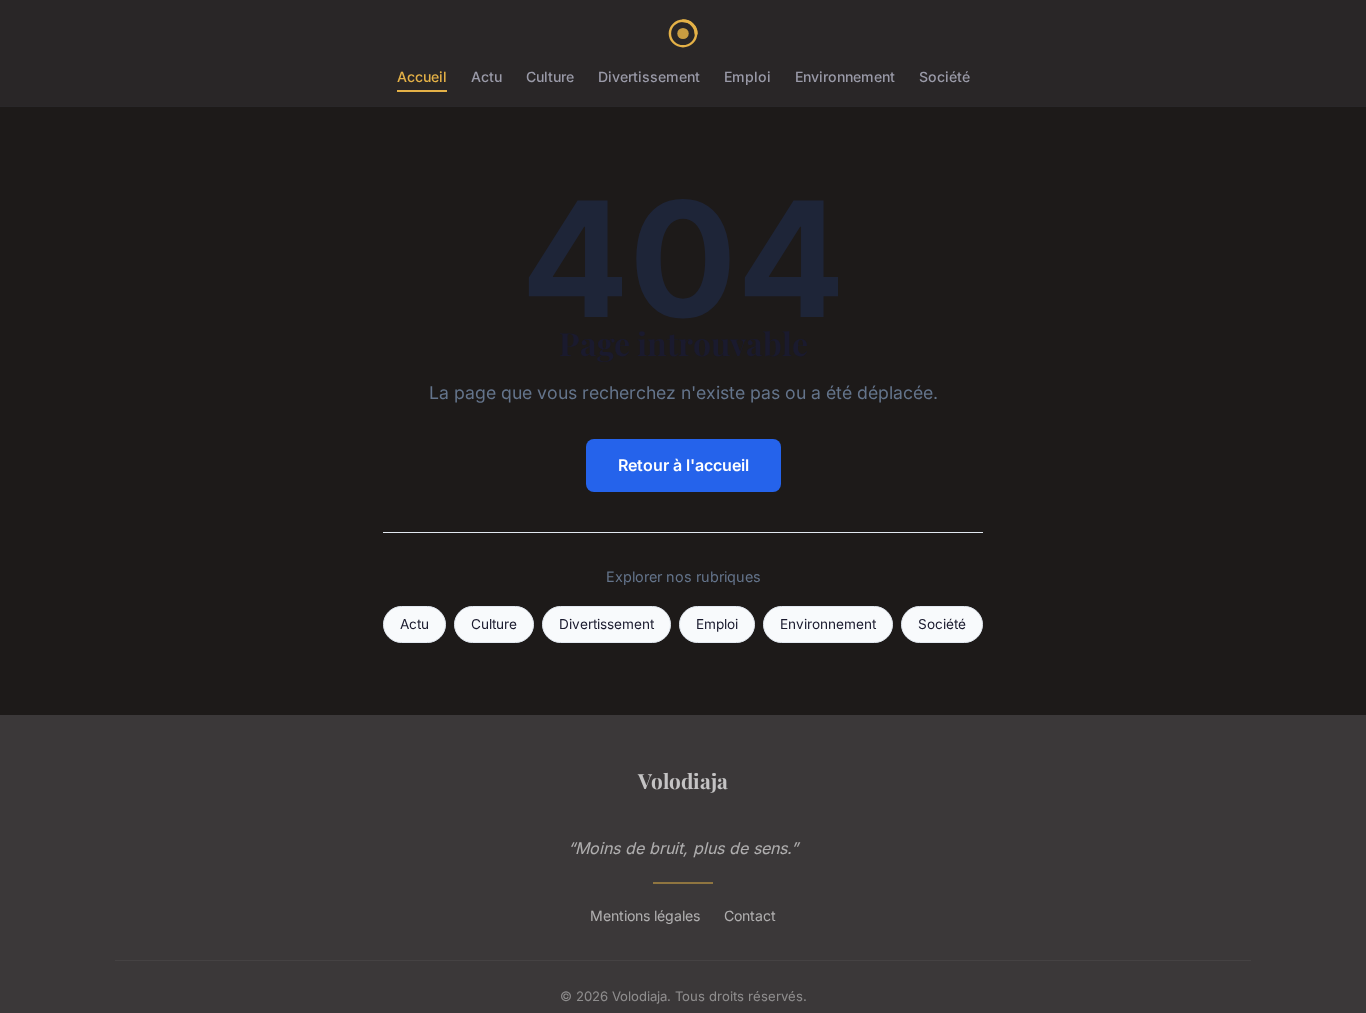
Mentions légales (645, 915)
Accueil (422, 76)
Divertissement (649, 76)
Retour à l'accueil (683, 465)
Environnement (845, 76)
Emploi (747, 76)
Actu (486, 76)
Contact (750, 915)
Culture (550, 76)
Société (944, 76)
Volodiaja (683, 780)
